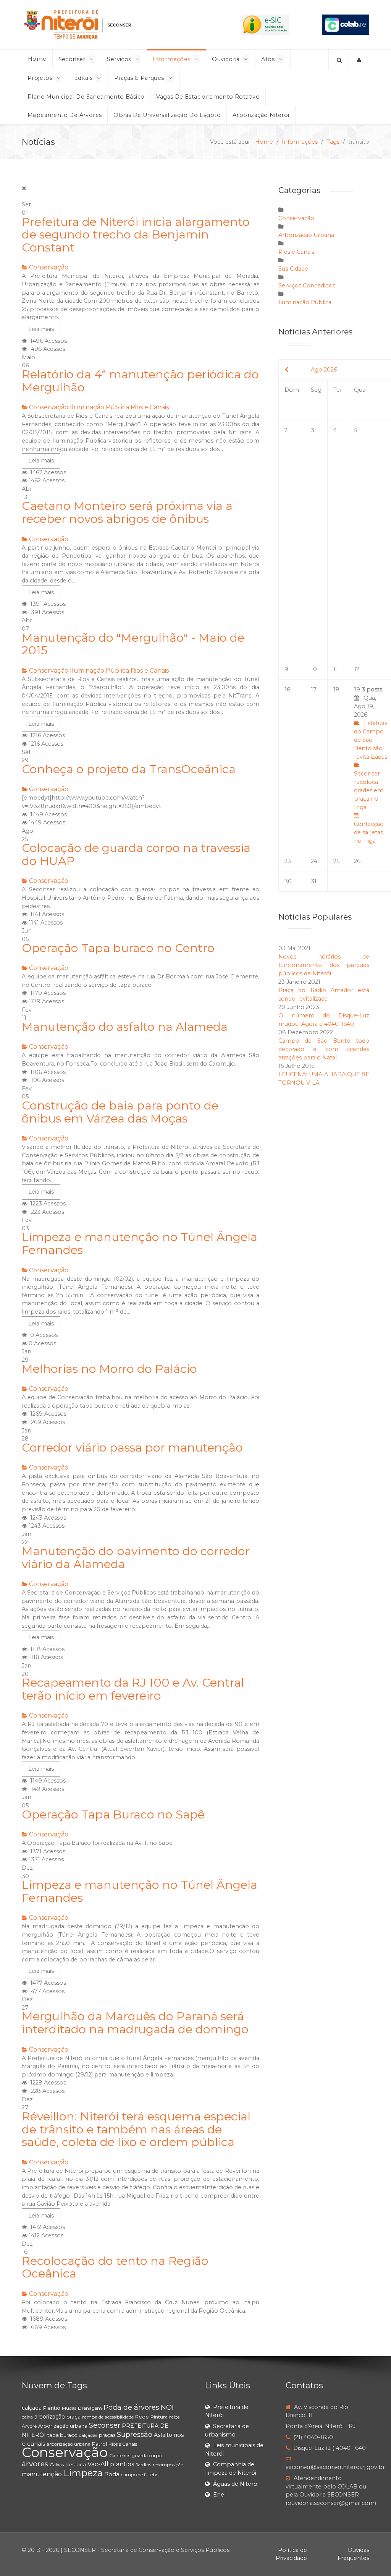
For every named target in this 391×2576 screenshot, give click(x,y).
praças (107, 2435)
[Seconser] (115, 25)
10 (314, 669)
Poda (112, 2474)
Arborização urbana (63, 2426)
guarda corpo (147, 2455)
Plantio (52, 2408)
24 (314, 861)
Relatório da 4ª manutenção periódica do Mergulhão (140, 381)
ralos (174, 2417)
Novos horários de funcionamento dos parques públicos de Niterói (324, 965)
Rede (142, 2417)
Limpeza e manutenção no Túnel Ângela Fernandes (140, 1243)
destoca (76, 2464)
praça (74, 2417)
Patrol (99, 2444)
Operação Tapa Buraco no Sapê (113, 1814)
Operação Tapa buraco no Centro (118, 948)
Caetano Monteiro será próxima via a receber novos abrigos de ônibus (127, 512)
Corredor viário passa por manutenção (132, 1448)
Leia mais (41, 329)
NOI (167, 2407)
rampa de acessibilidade (108, 2417)
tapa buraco (62, 2435)
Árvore (29, 2426)
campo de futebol (140, 2475)
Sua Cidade (293, 269)
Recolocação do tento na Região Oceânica (115, 2267)
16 (287, 689)
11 (336, 669)
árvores (35, 2464)
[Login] (359, 60)
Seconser (105, 2425)
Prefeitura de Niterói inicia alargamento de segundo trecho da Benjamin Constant (136, 235)
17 (314, 689)
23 (288, 861)
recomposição (168, 2465)
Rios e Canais (150, 407)
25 (336, 861)
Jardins (143, 2465)
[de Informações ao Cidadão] (265, 24)
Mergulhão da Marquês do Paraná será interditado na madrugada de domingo (135, 2023)
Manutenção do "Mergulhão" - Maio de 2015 (133, 644)
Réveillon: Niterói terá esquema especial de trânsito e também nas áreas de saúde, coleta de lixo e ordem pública (136, 2129)
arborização (50, 2417)
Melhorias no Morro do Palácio (109, 1369)
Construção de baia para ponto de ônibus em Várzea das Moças (120, 1112)
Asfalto (163, 2435)
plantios (122, 2464)
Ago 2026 (324, 370)
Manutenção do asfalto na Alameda (125, 1027)
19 (371, 765)
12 (357, 669)
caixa (27, 2417)
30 (288, 881)
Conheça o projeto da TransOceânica (129, 769)
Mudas (69, 2408)
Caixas (57, 2465)
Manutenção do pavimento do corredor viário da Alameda (136, 1558)
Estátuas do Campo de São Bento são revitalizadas (371, 740)
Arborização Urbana (306, 235)
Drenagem (90, 2408)
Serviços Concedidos (307, 286)
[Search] (339, 60)
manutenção (42, 2474)
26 (357, 861)
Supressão (135, 2435)
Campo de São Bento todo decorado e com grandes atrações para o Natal (324, 1049)
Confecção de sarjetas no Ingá (369, 832)
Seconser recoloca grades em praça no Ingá (369, 790)
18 (336, 689)
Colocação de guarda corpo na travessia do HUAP (136, 854)
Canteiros (120, 2455)
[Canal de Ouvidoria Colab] (346, 24)
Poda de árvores (131, 2407)
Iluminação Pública (99, 407)
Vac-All (98, 2464)
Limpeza (83, 2473)
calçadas (88, 2435)
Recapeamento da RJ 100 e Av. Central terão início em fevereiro (133, 1689)
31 (314, 881)
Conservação (49, 267)
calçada (32, 2408)
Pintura (159, 2417)
